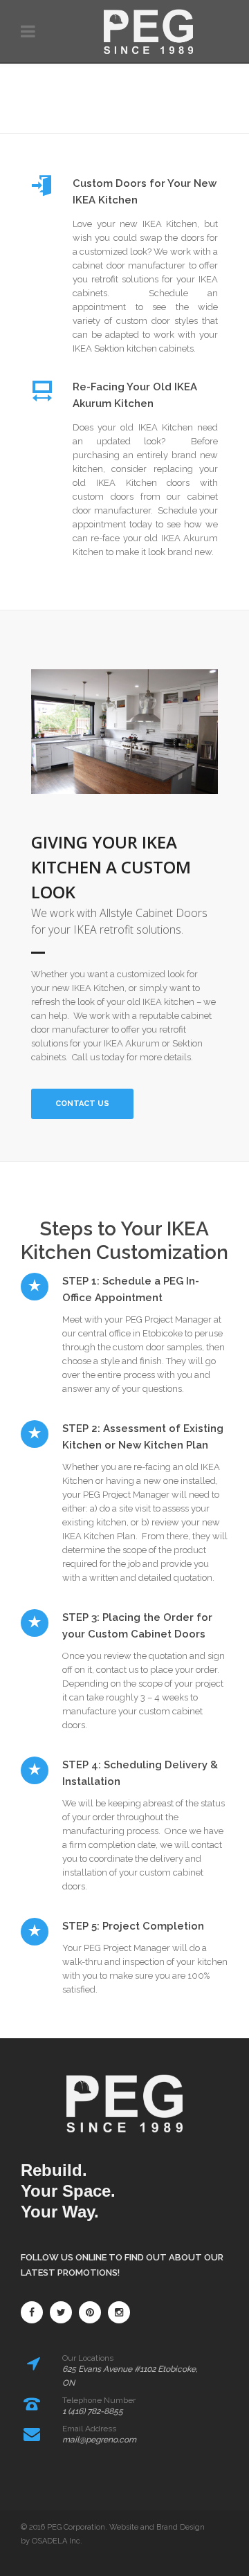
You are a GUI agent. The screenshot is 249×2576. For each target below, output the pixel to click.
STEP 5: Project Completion (133, 1926)
